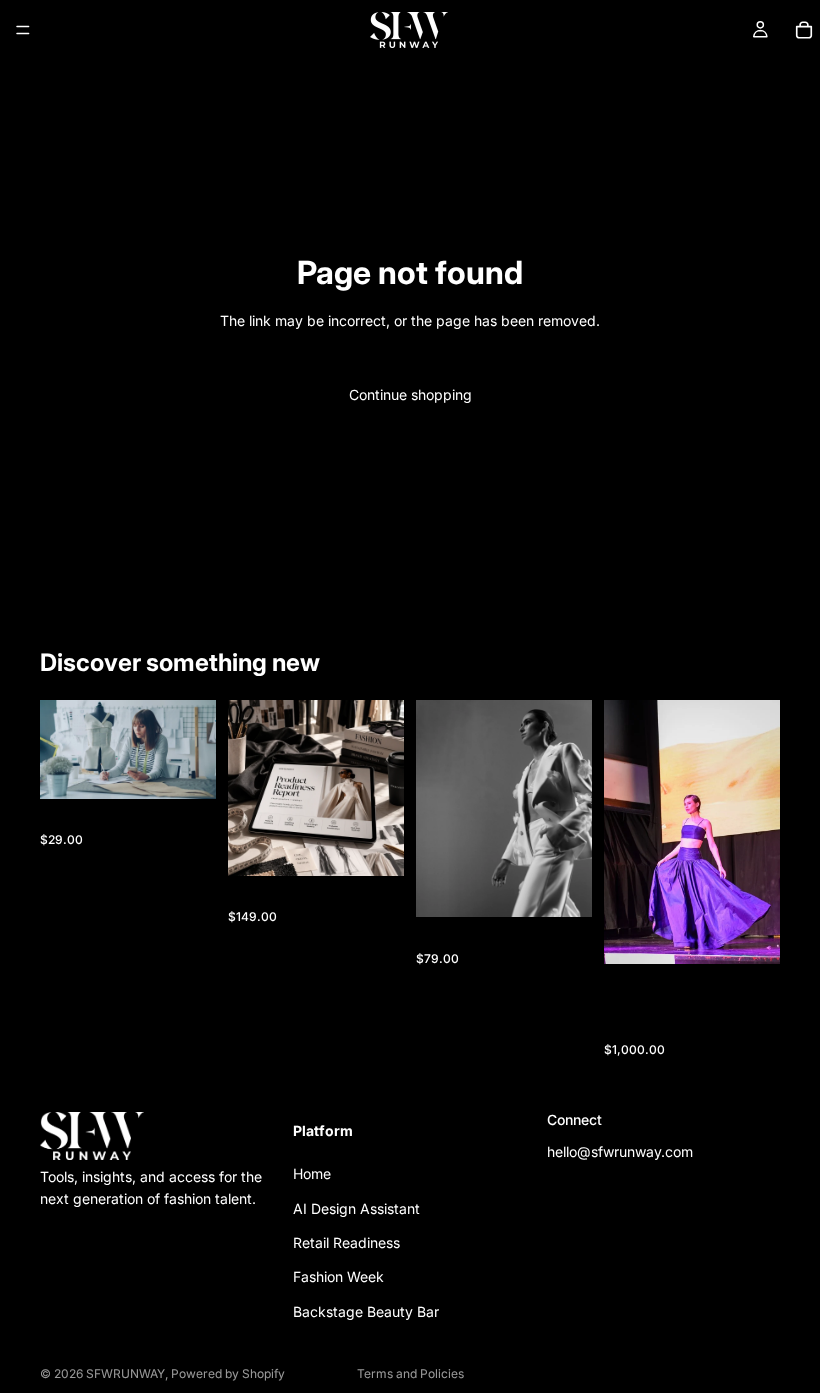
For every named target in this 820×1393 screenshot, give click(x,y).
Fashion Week (338, 1276)
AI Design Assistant (356, 1208)
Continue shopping (410, 394)
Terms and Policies (410, 1373)
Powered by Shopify (228, 1373)
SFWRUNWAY (125, 1373)
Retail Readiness (346, 1242)
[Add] (185, 768)
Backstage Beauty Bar (366, 1311)
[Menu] (23, 30)
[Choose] (749, 933)
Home (312, 1173)
